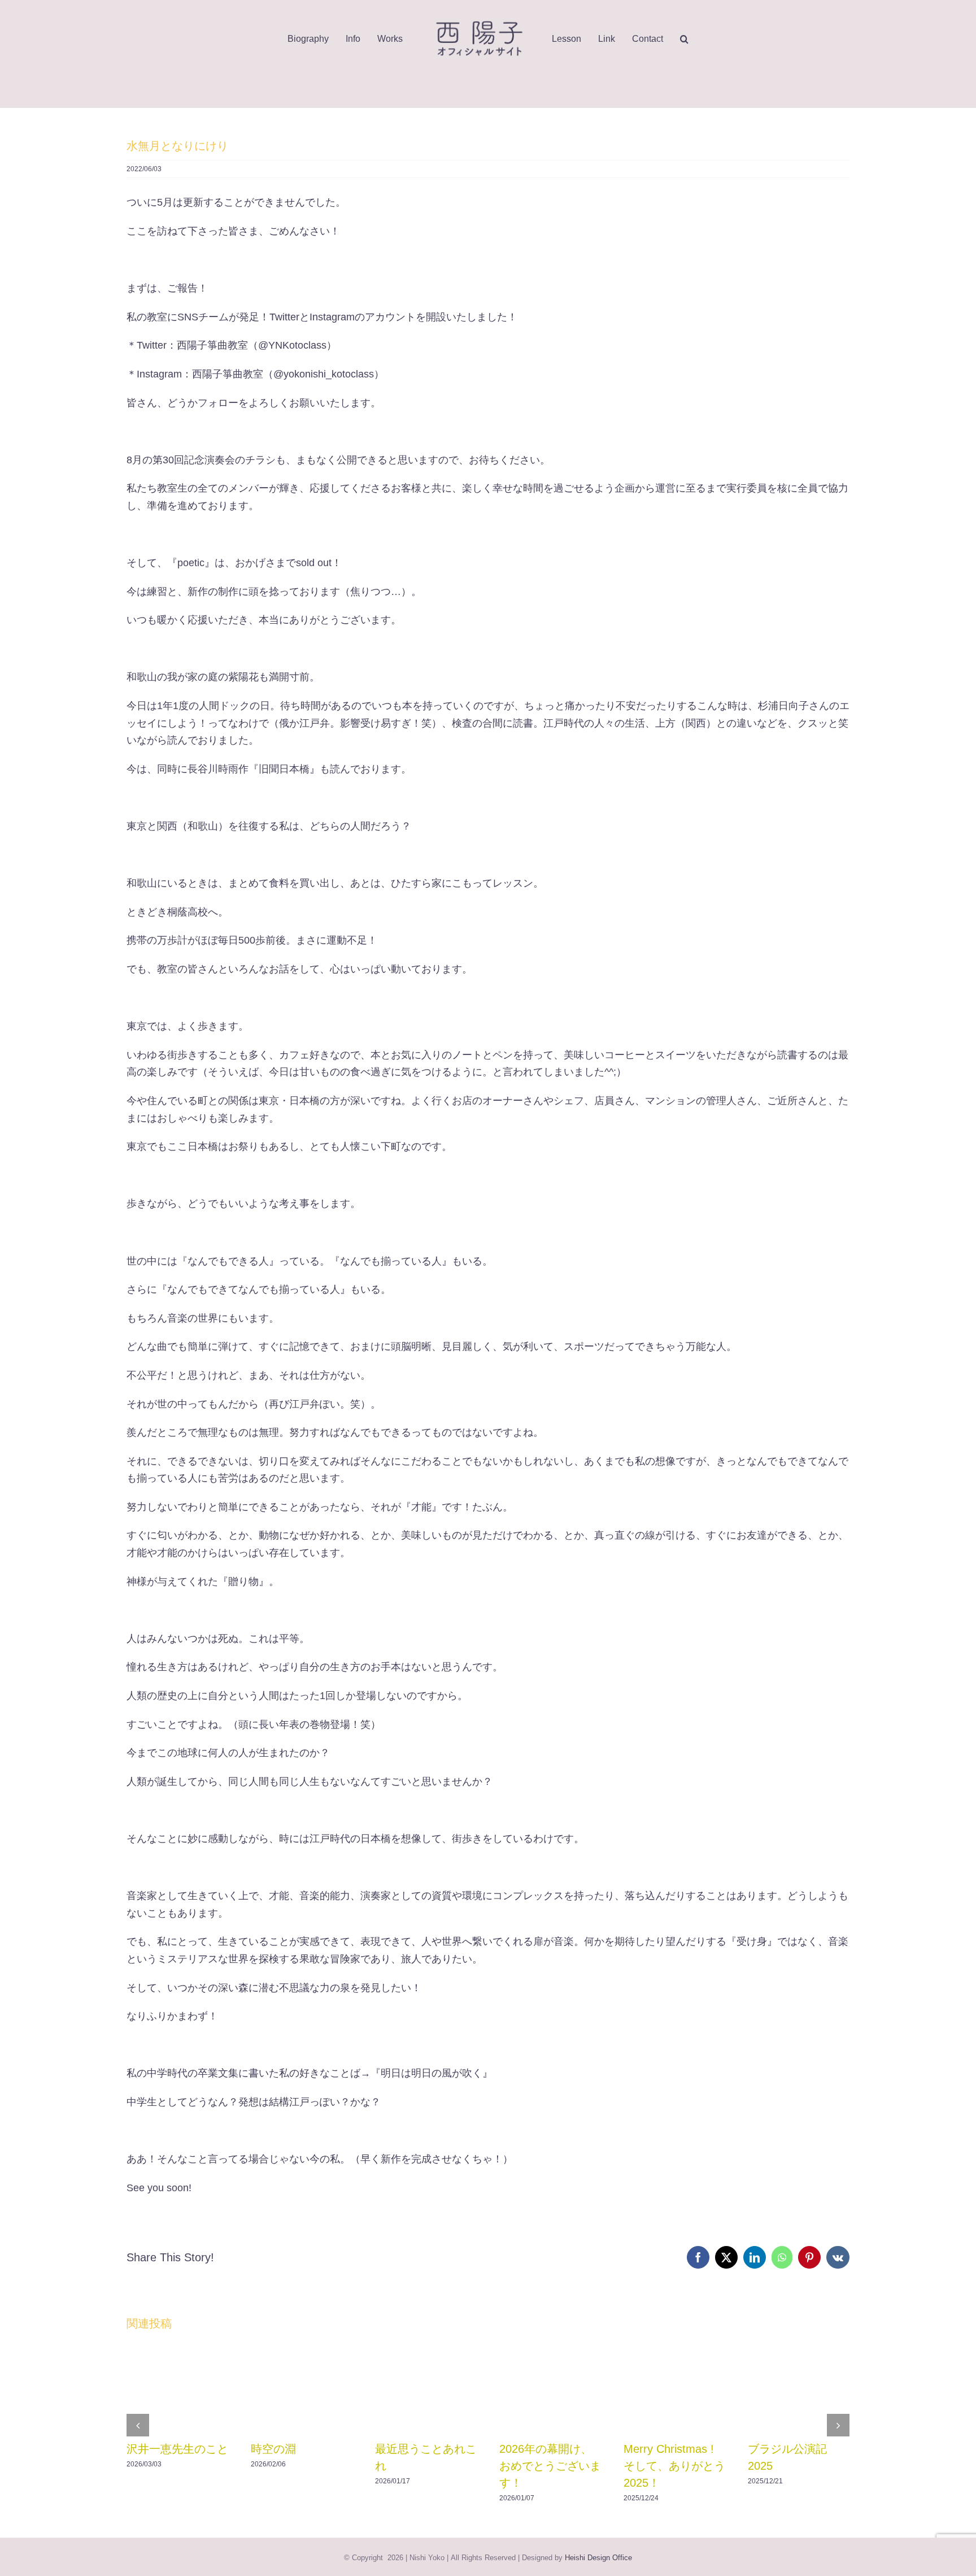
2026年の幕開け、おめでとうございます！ (550, 2466)
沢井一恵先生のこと (177, 2449)
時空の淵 (273, 2449)
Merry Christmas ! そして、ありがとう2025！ (674, 2466)
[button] (693, 39)
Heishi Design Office (598, 2558)
